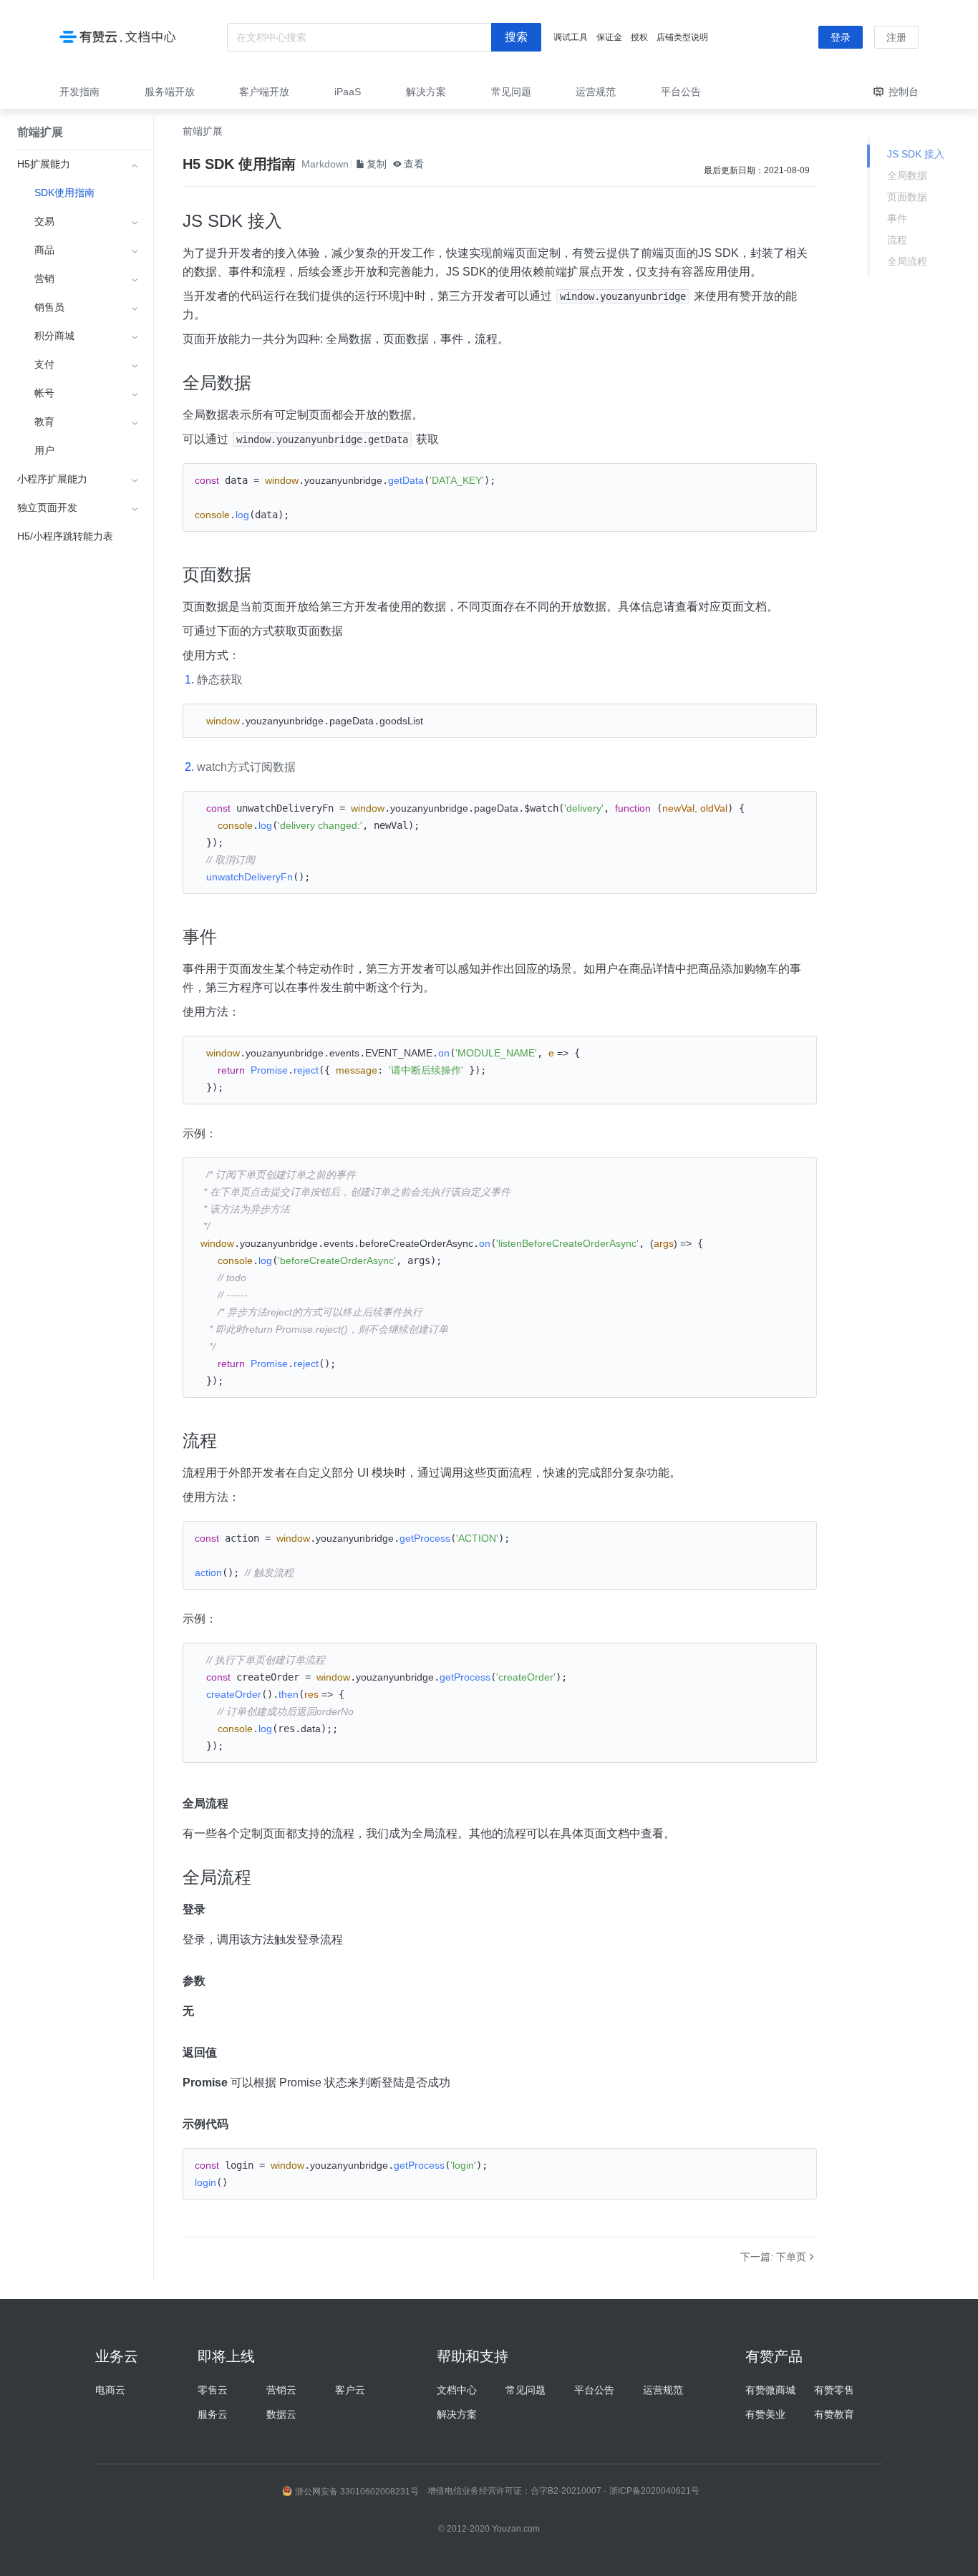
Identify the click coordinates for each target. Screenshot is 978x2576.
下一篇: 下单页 (773, 2257)
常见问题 (526, 2390)
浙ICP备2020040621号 (654, 2491)
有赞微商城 (770, 2390)
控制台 (904, 92)
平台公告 (594, 2390)
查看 (414, 164)
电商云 (110, 2390)
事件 (897, 218)
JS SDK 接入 (916, 154)
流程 (897, 240)
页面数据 (907, 197)
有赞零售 (834, 2390)
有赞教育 (834, 2414)
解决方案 (457, 2414)
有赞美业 (765, 2414)
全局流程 (907, 261)
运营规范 (663, 2390)
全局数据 (907, 175)
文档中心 (457, 2390)
